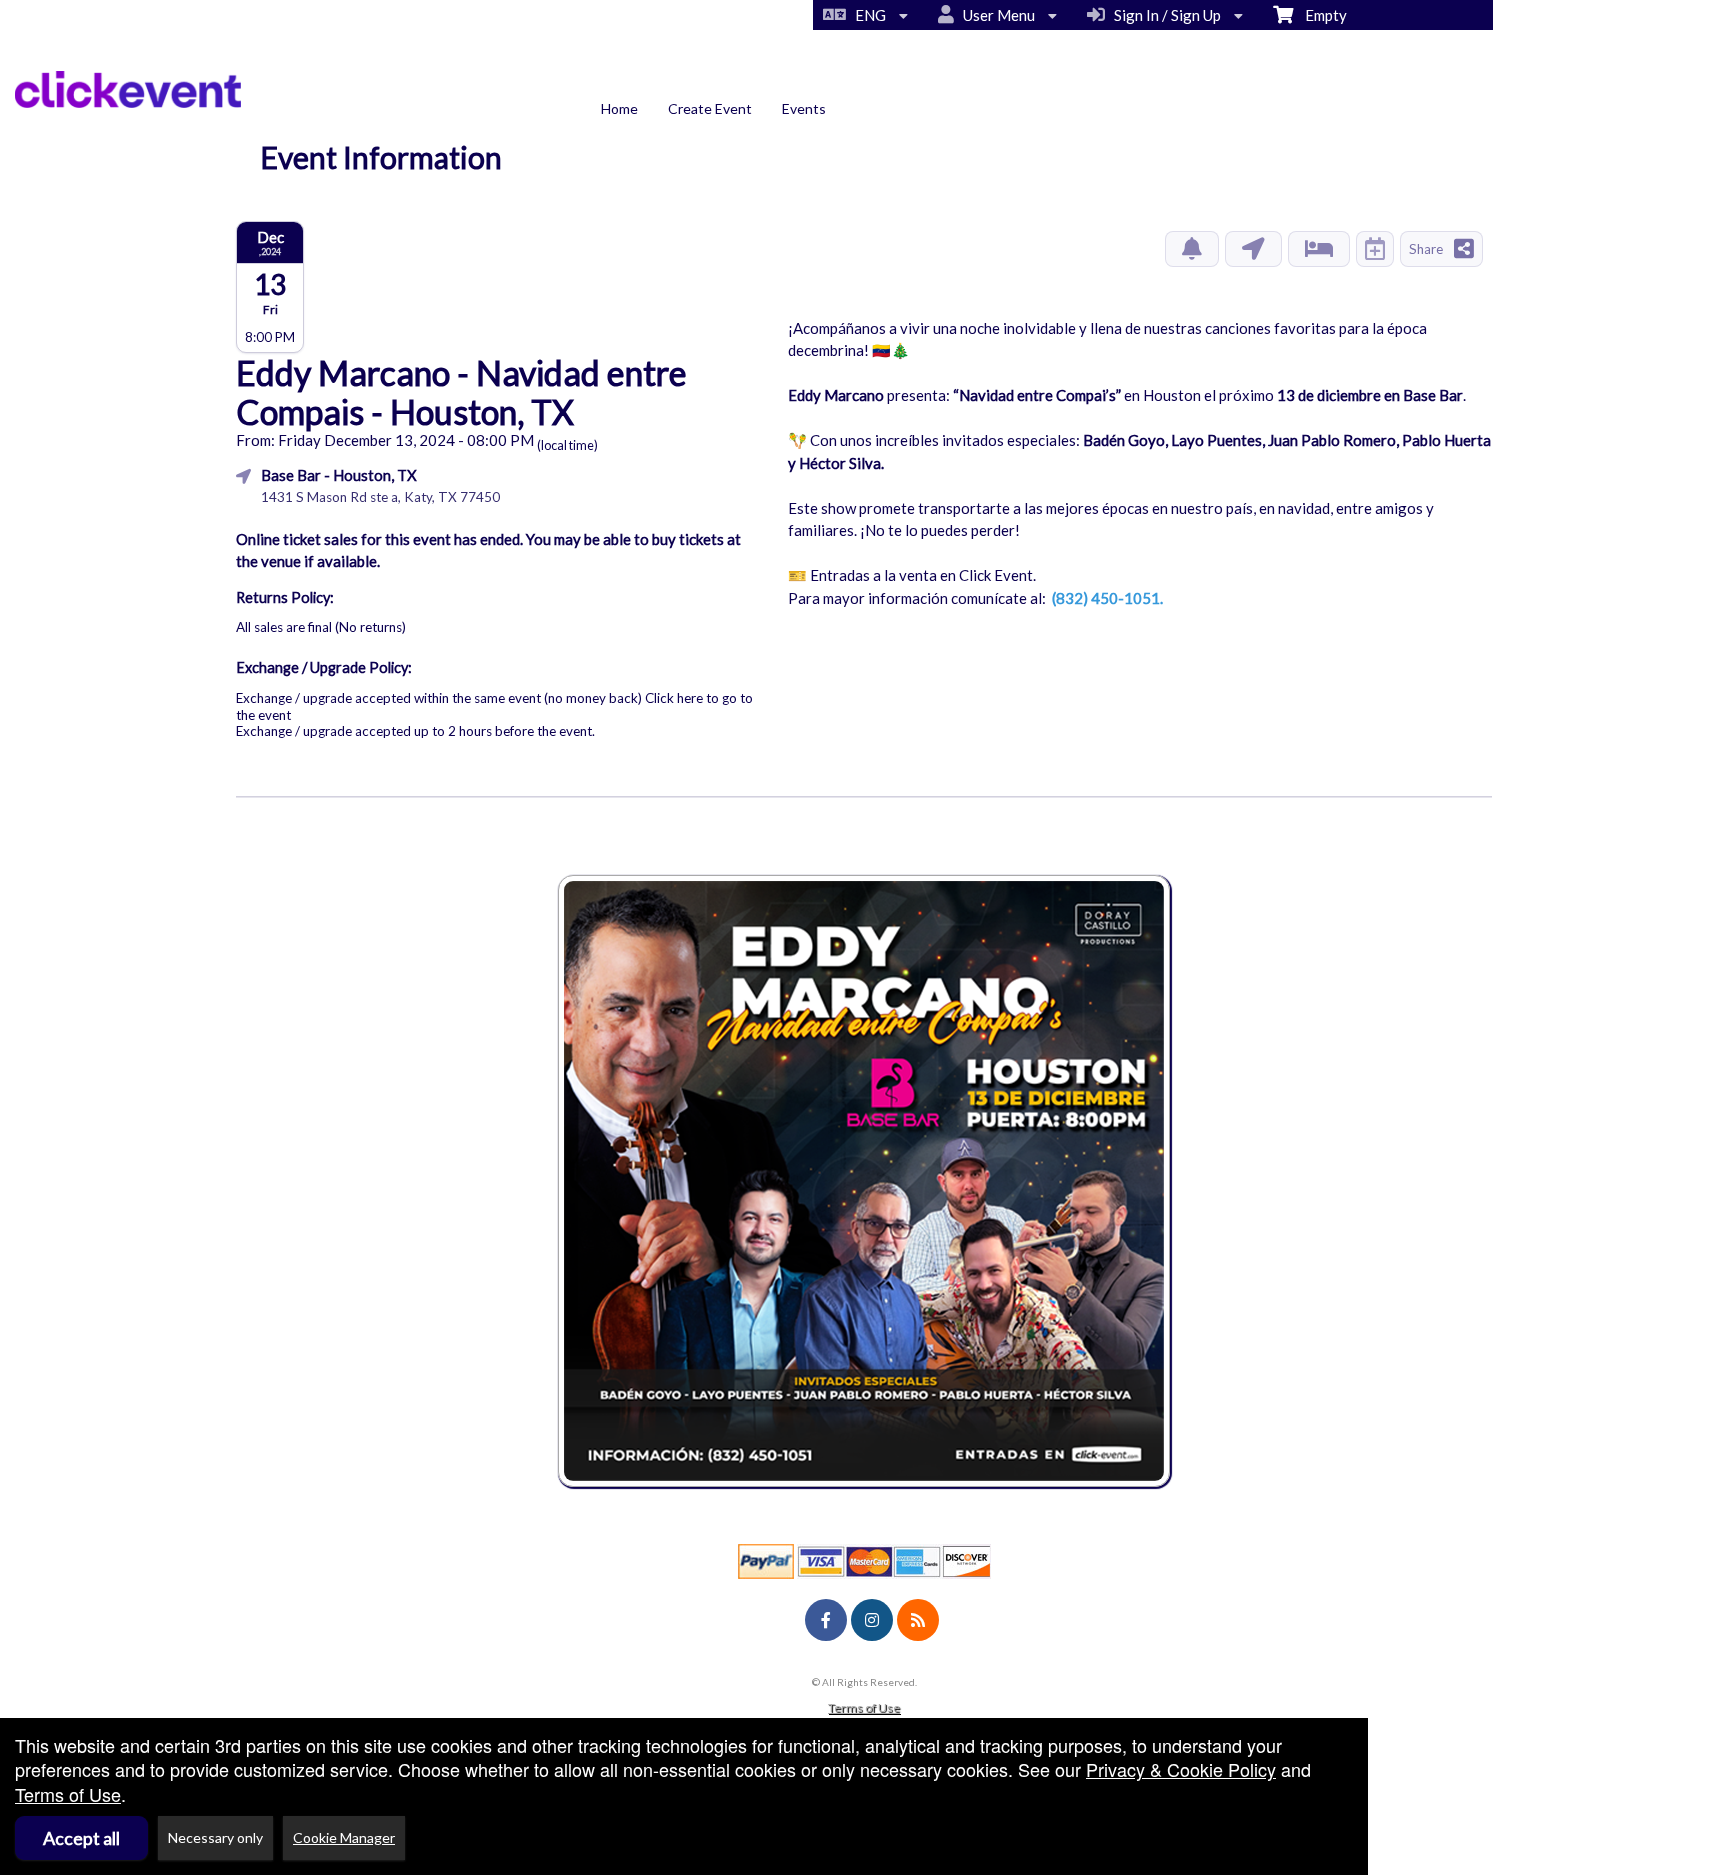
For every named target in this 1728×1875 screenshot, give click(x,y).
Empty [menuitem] (1320, 15)
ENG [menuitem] (867, 15)
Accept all (81, 1838)
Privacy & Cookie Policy (1181, 1769)
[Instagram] (872, 1620)
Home (619, 108)
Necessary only (215, 1837)
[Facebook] (826, 1620)
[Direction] (1253, 249)
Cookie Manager (344, 1837)
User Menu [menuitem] (996, 15)
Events (804, 108)
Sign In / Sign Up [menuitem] (1164, 15)
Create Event (710, 108)
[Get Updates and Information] (1192, 249)
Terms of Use (864, 1707)
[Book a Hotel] (1319, 249)
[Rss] (918, 1620)
